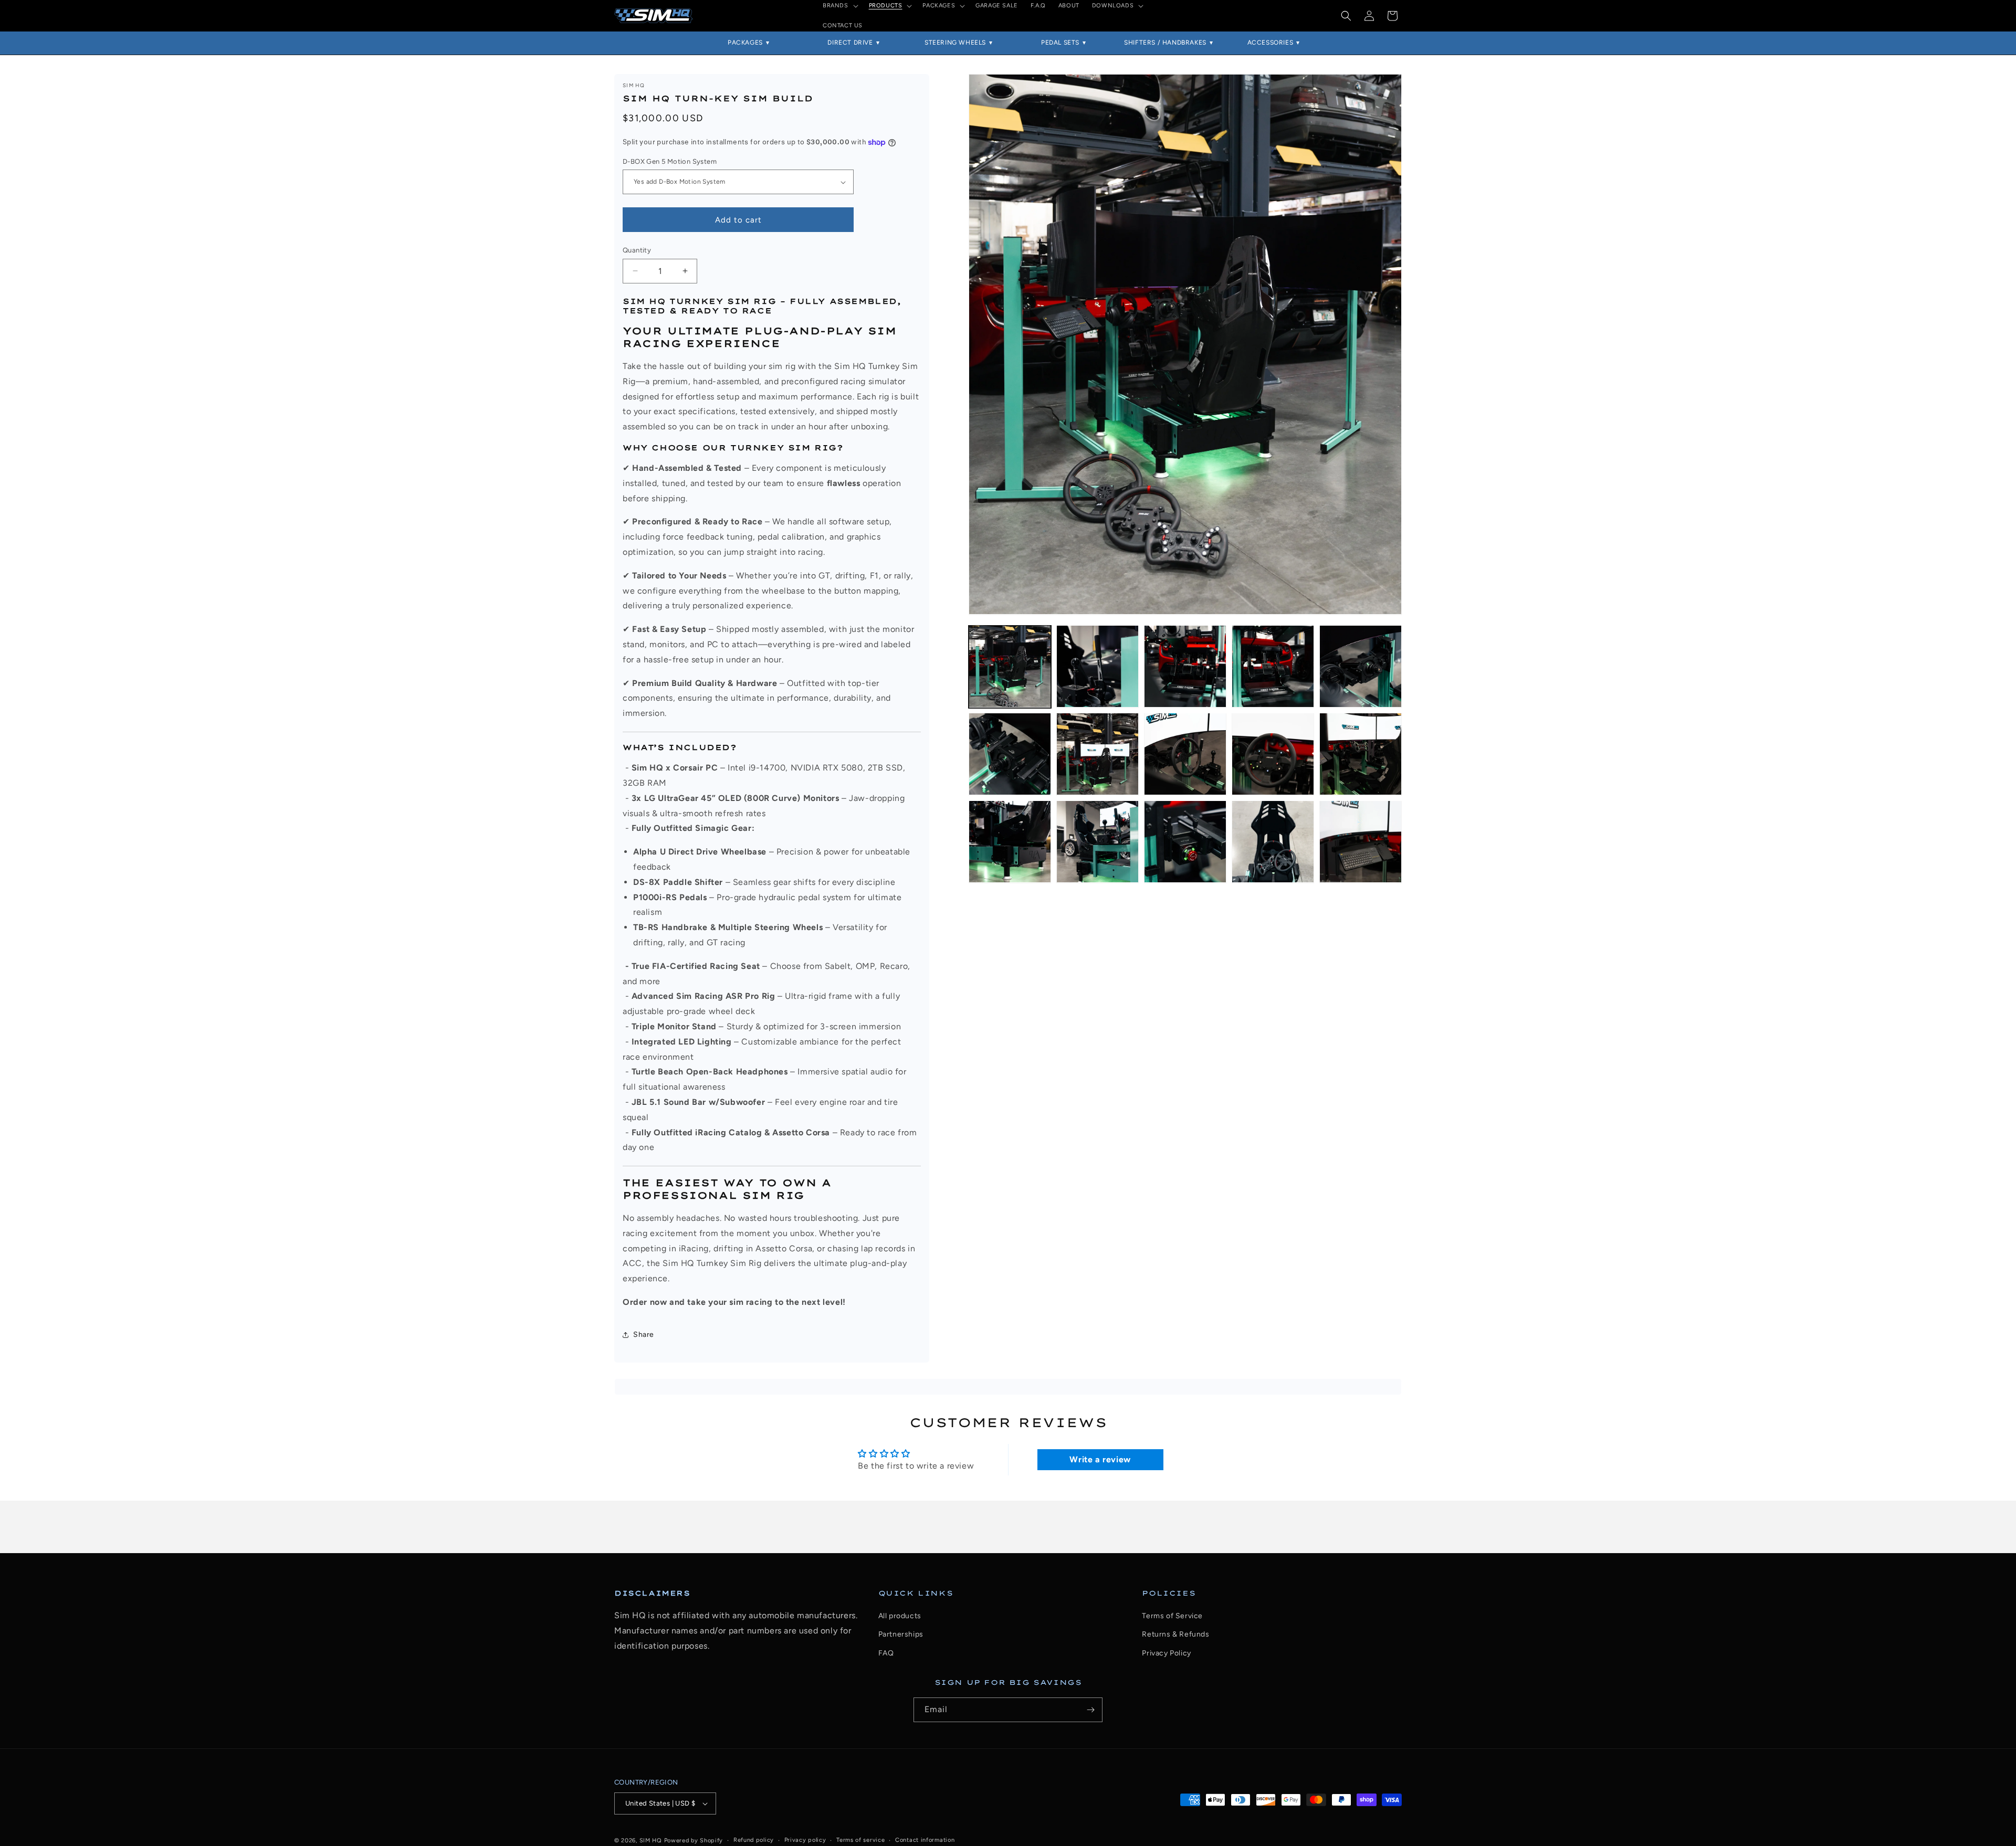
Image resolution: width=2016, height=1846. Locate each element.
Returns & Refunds (1175, 1634)
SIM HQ (651, 1840)
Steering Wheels (955, 43)
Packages (745, 43)
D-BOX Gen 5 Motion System (670, 161)
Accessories (1270, 43)
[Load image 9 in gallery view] (1273, 754)
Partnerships (901, 1634)
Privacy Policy (1166, 1653)
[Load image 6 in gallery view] (1010, 754)
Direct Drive (850, 43)
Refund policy (754, 1840)
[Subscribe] (1090, 1710)
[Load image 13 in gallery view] (1185, 842)
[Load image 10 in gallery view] (1361, 754)
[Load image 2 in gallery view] (1098, 666)
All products (900, 1616)
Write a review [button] (1100, 1459)
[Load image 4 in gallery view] (1273, 666)
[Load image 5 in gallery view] (1361, 666)
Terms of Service (1172, 1616)
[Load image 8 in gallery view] (1185, 754)
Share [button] (644, 1335)
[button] (1346, 16)
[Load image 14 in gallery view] (1273, 842)
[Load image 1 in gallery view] (1010, 666)
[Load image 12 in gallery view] (1098, 842)
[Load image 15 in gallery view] (1361, 842)
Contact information (925, 1840)
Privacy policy (805, 1840)
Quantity (637, 250)
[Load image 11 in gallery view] (1010, 842)
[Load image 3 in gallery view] (1185, 666)
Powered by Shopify (694, 1840)
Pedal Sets (1060, 43)
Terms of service (860, 1840)
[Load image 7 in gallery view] (1098, 754)
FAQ (886, 1653)
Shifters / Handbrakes (1165, 43)
